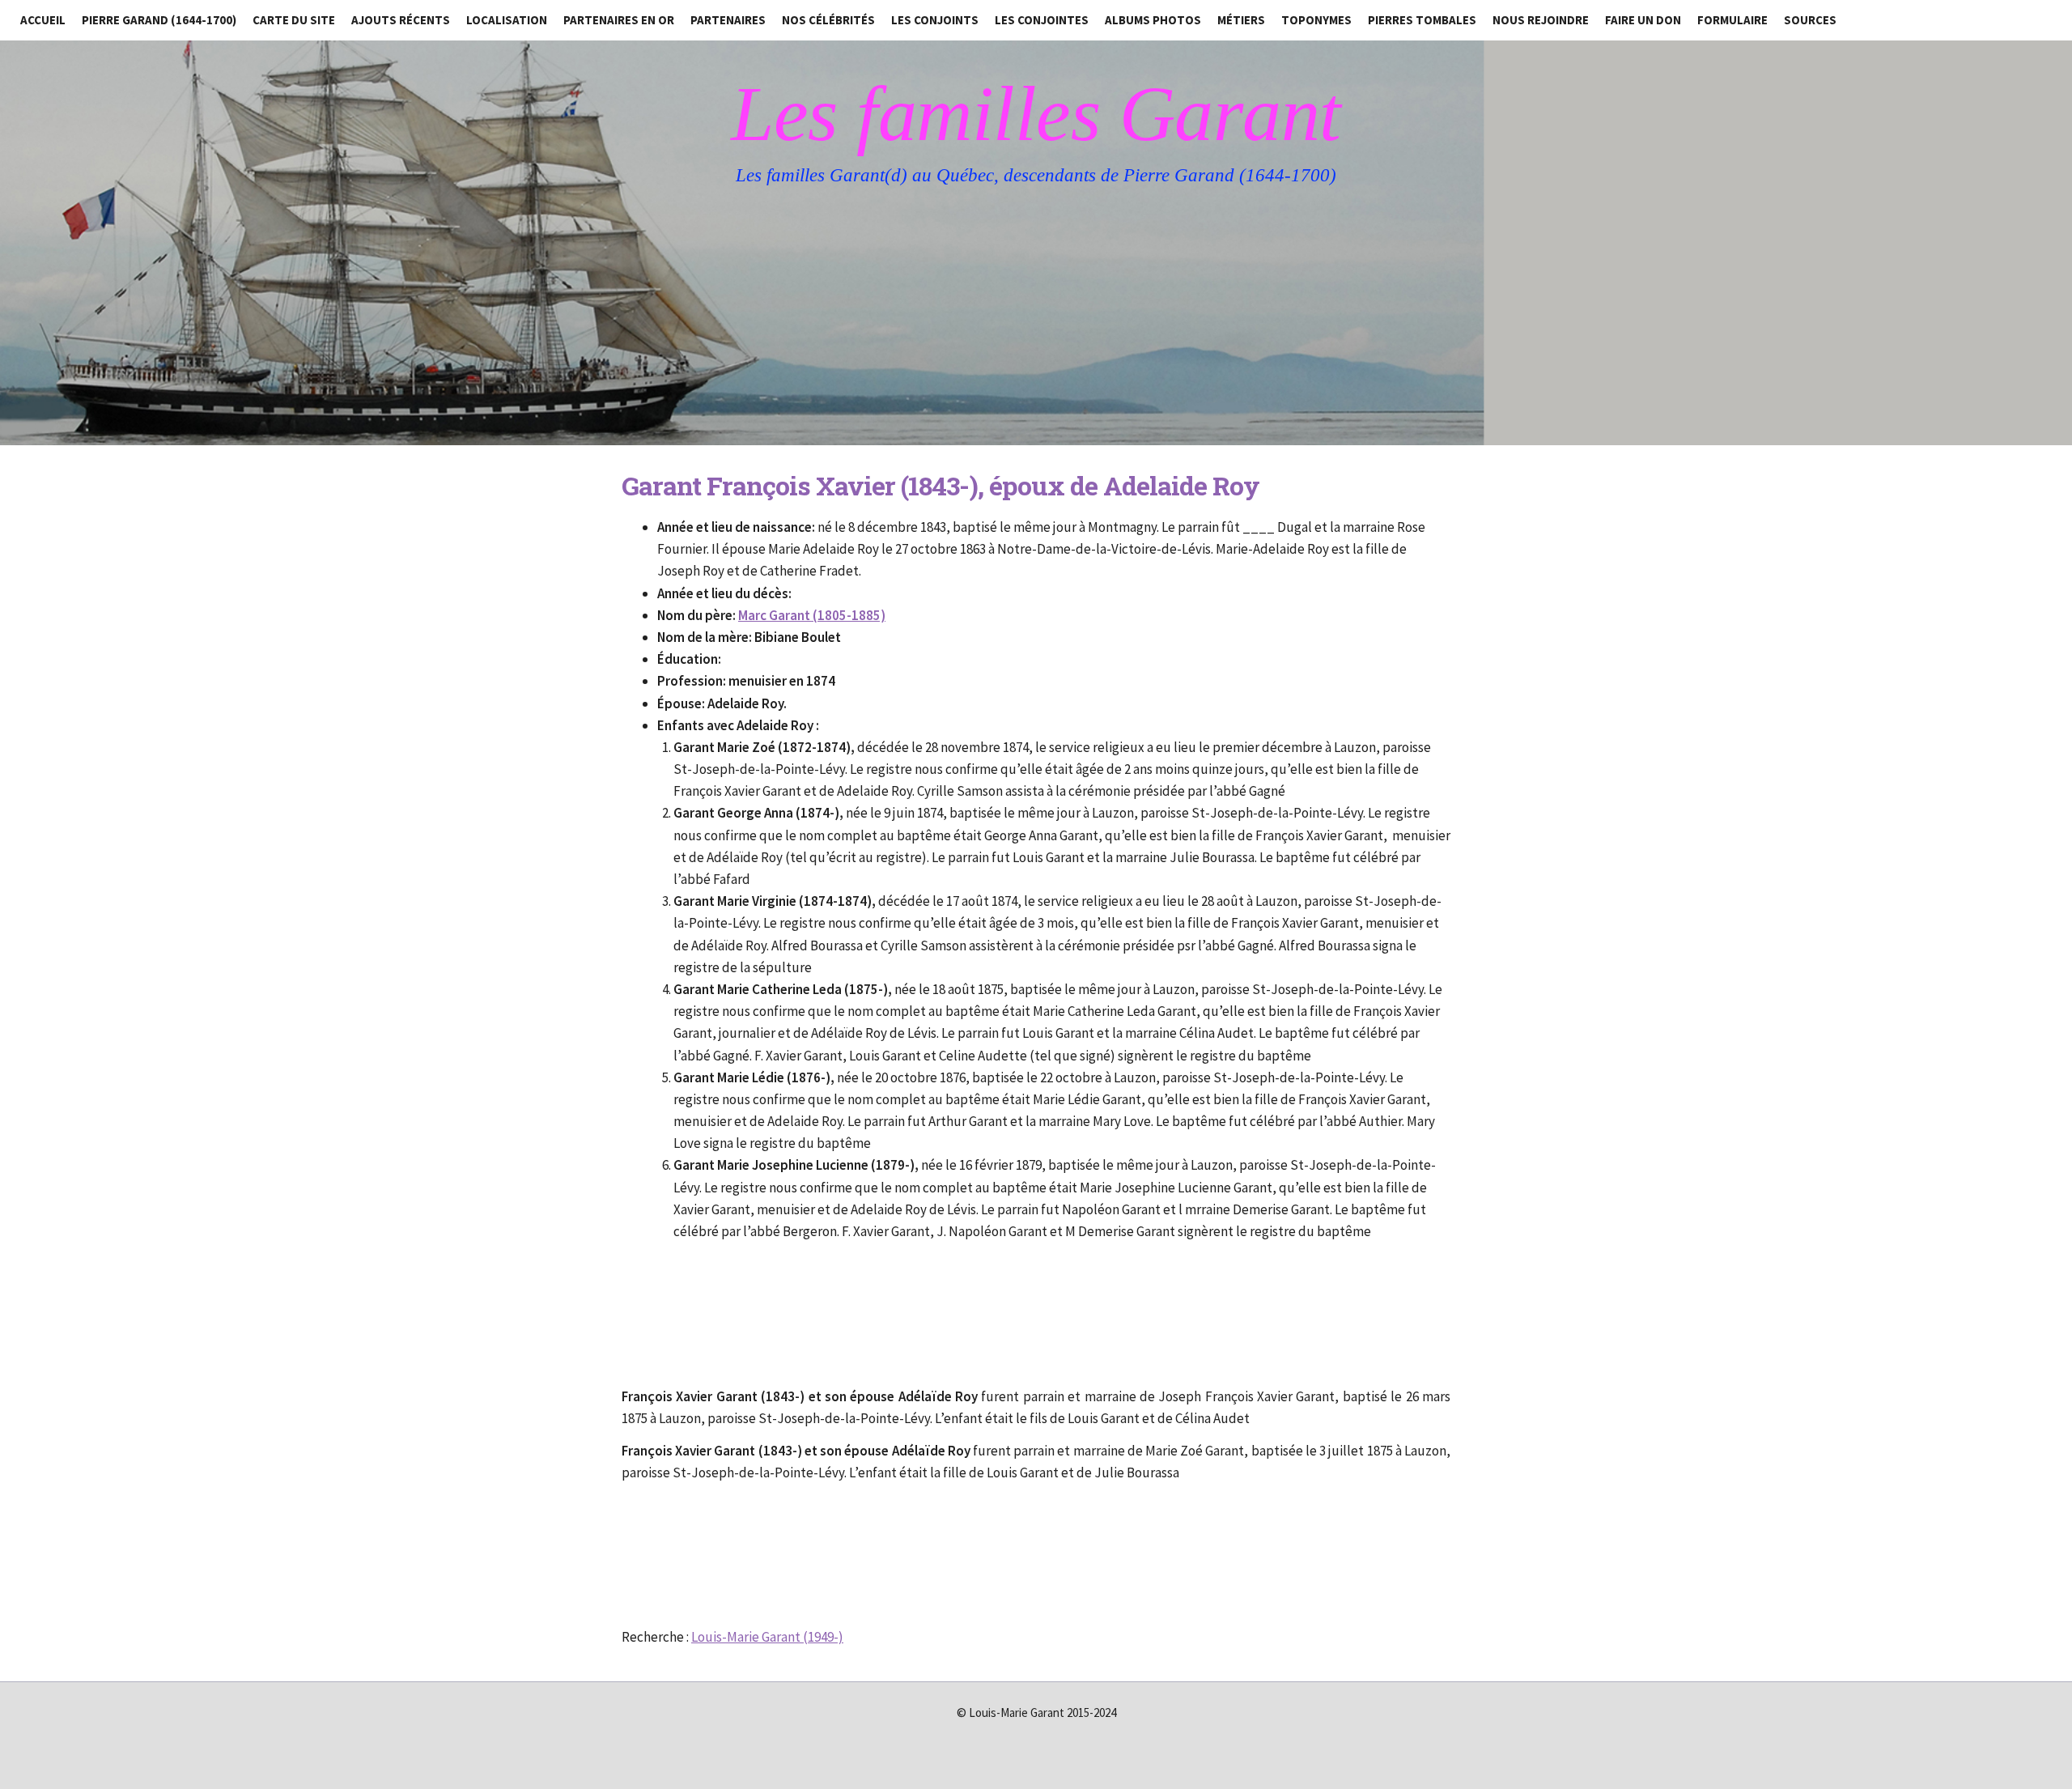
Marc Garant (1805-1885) (812, 615)
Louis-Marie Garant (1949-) (767, 1637)
